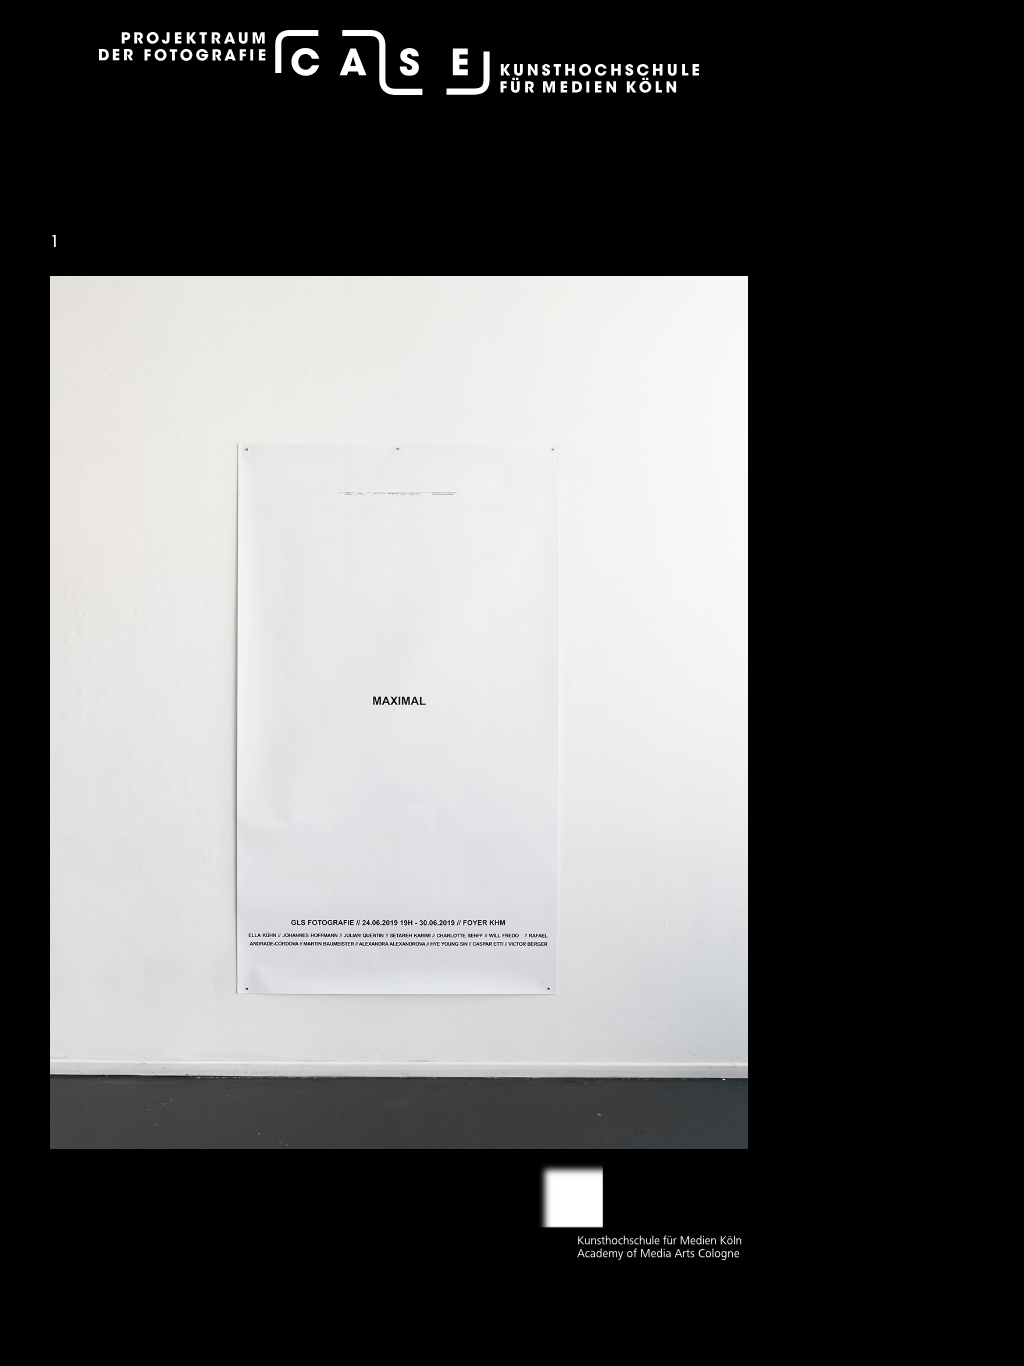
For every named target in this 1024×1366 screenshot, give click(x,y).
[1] (399, 712)
